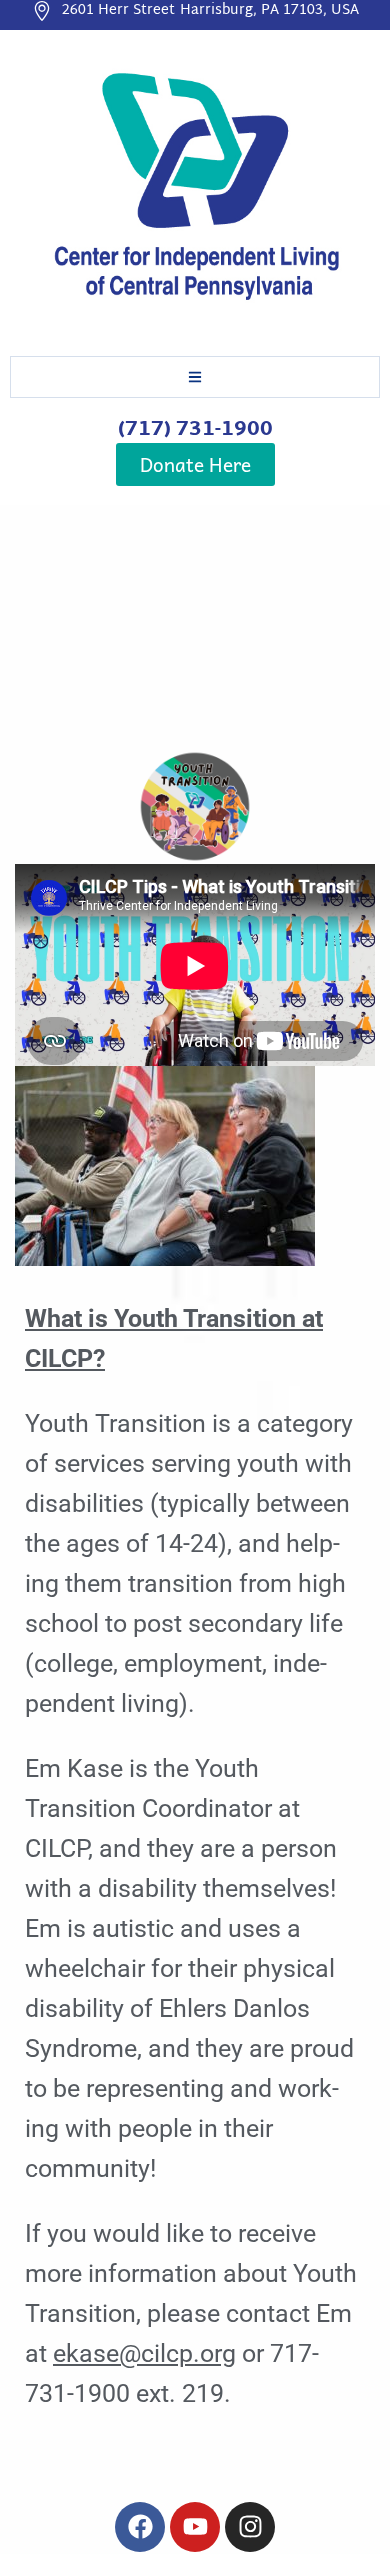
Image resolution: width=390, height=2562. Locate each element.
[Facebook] (140, 2527)
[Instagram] (250, 2527)
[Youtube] (195, 2527)
